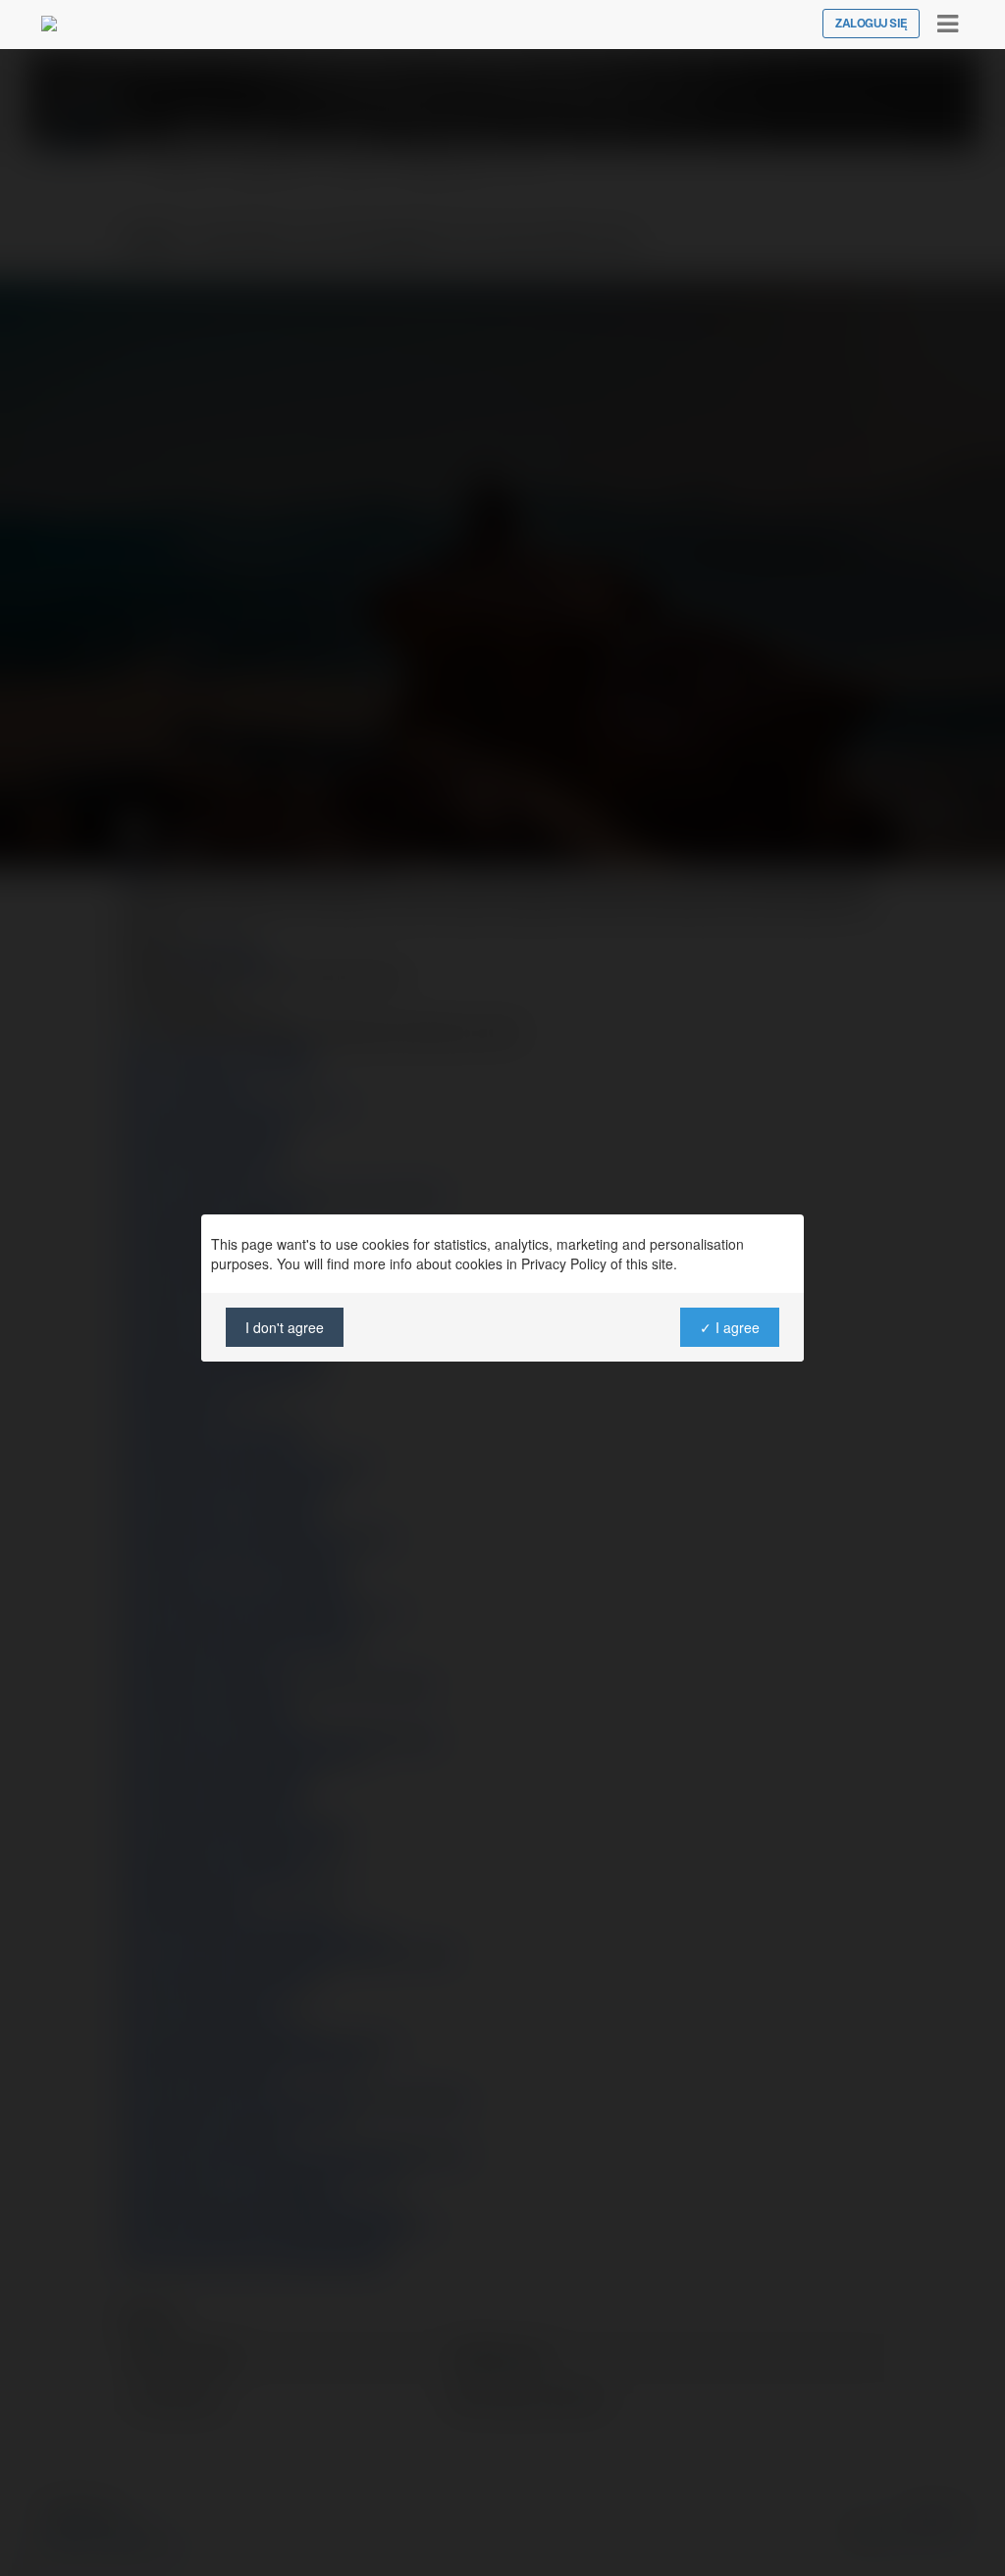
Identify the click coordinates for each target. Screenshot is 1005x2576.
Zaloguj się (871, 24)
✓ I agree (730, 1327)
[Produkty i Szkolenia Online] (49, 24)
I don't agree (285, 1327)
